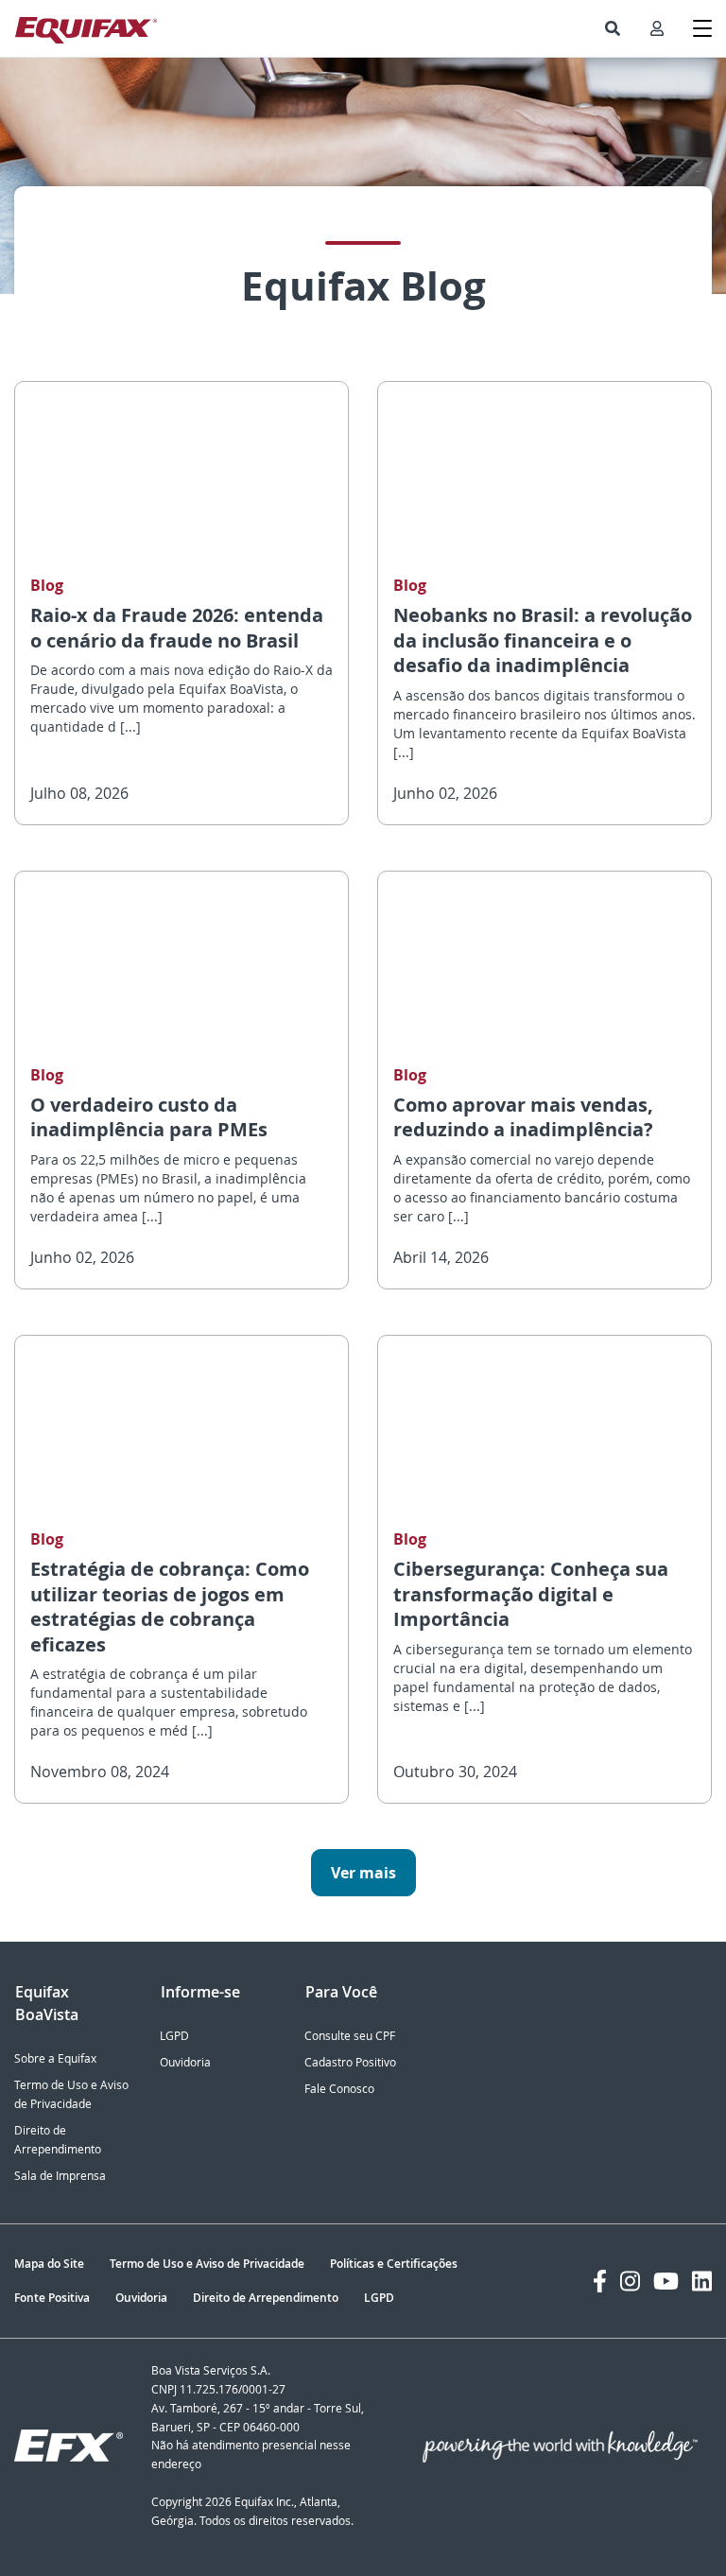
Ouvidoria (185, 2062)
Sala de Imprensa (60, 2176)
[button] (613, 28)
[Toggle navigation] (702, 28)
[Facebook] (600, 2281)
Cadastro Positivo (350, 2062)
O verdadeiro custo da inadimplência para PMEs (149, 1117)
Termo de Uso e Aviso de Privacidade (207, 2264)
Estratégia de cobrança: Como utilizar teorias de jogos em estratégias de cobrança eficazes (170, 1607)
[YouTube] (666, 2281)
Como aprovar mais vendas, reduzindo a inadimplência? (523, 1117)
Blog (47, 586)
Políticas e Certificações (394, 2264)
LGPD (174, 2036)
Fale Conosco (339, 2089)
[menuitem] (613, 28)
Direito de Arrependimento (266, 2298)
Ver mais (363, 1873)
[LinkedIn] (702, 2281)
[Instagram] (630, 2281)
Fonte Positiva (52, 2298)
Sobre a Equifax (55, 2058)
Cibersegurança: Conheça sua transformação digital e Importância (531, 1594)
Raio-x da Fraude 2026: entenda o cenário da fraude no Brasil (177, 628)
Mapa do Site (49, 2264)
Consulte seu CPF (350, 2036)
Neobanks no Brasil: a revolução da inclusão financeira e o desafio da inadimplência (543, 640)
